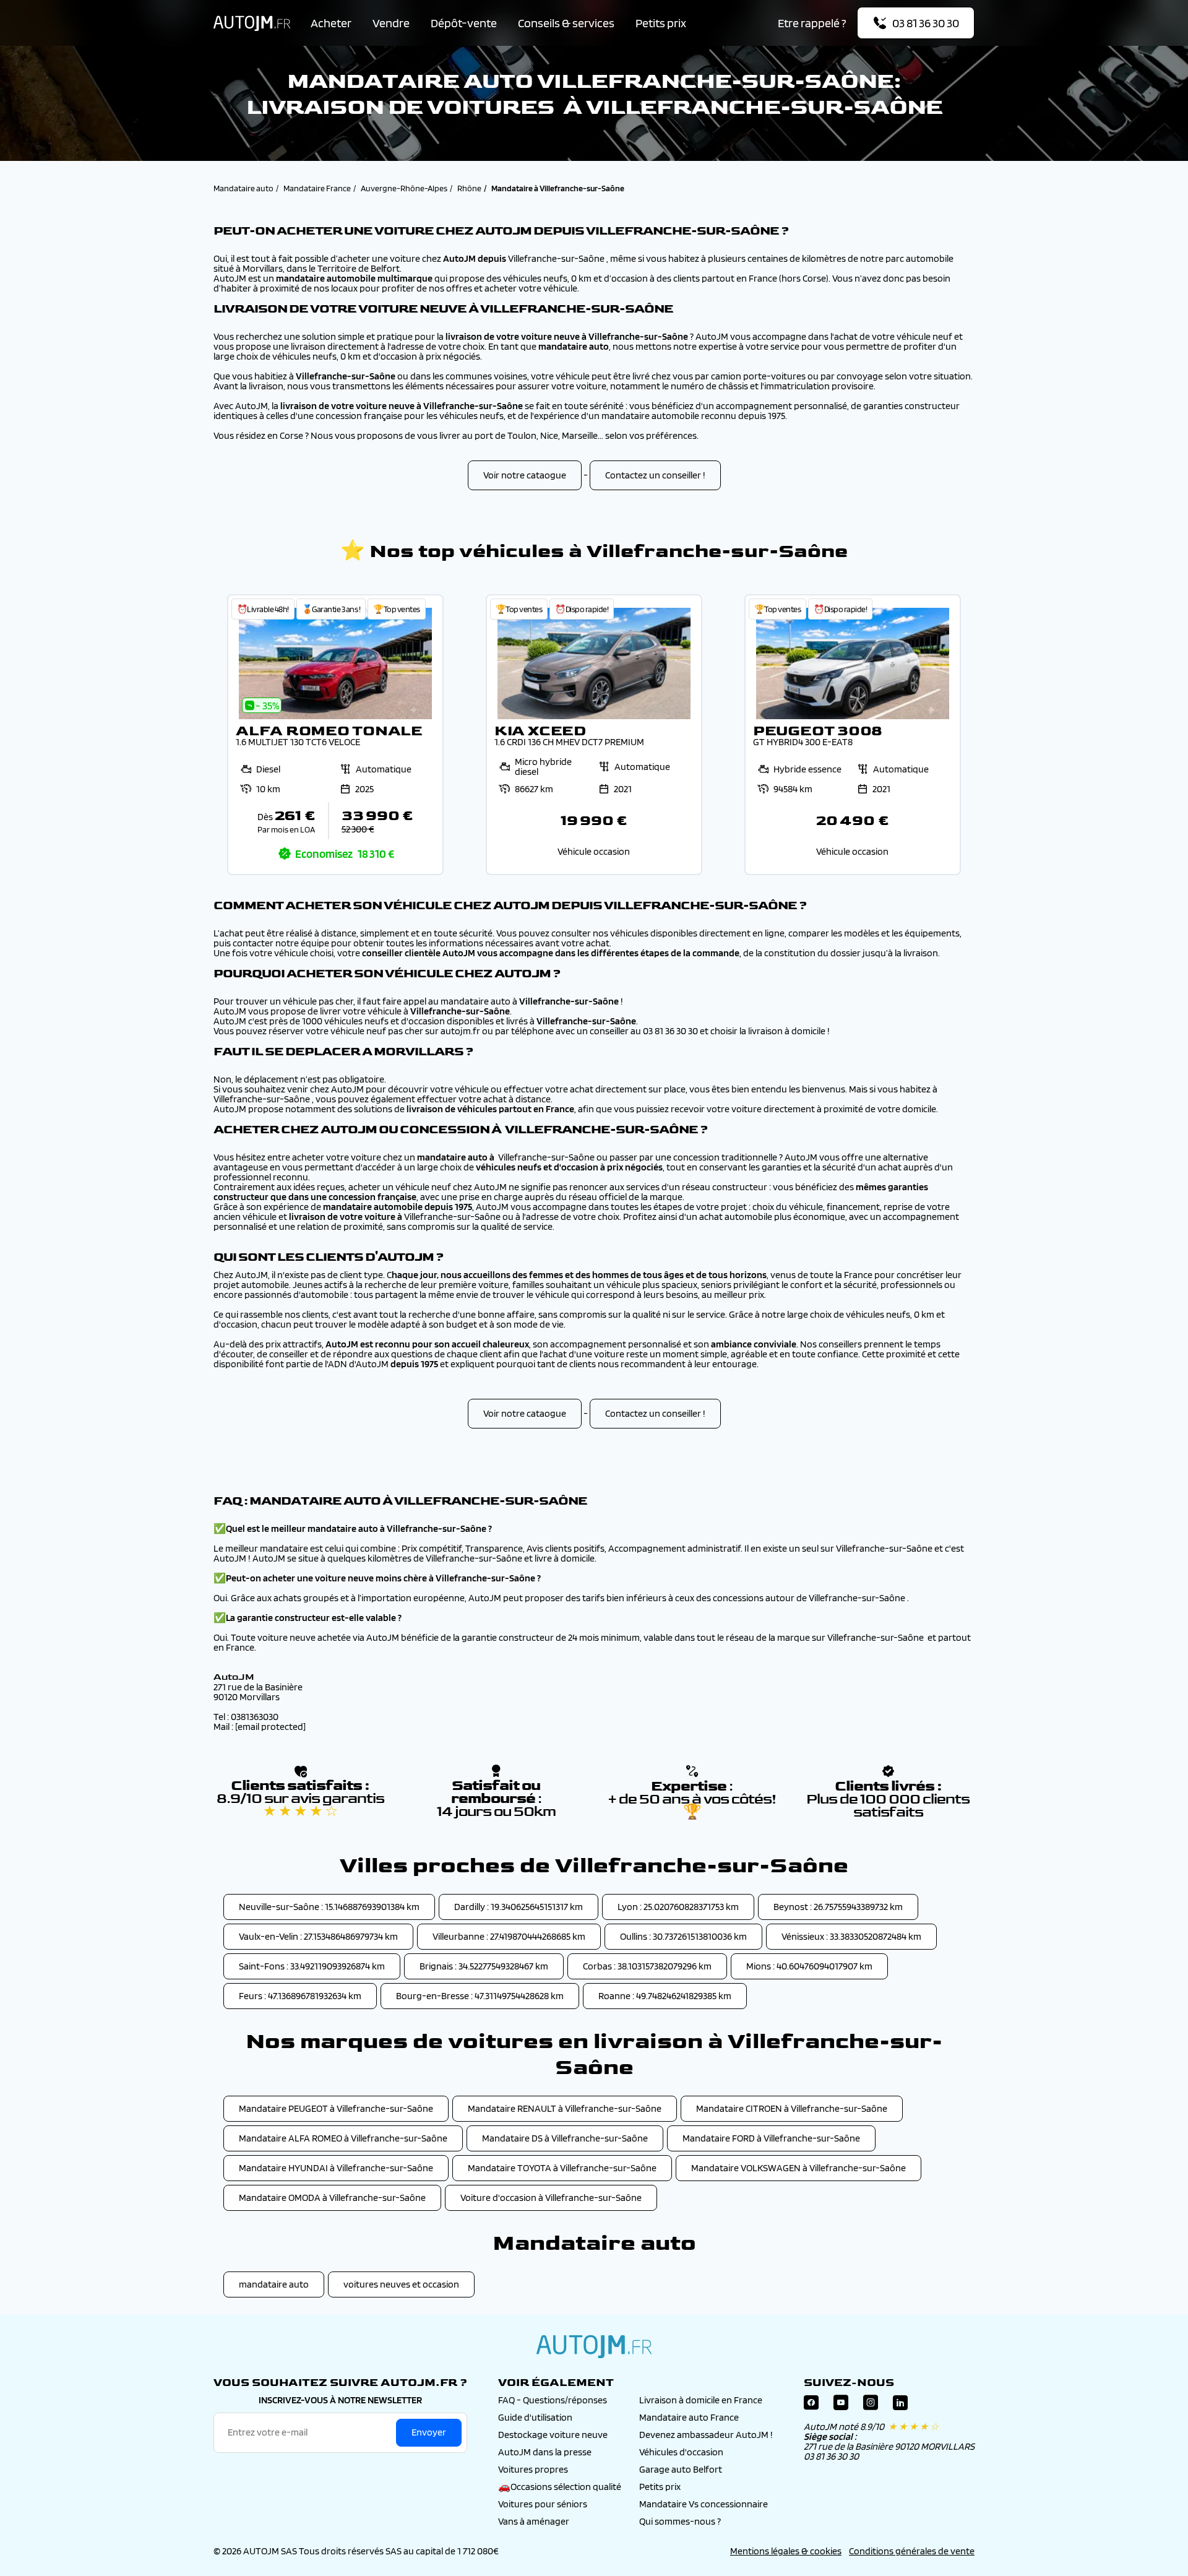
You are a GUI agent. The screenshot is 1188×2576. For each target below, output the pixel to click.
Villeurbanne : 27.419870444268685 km (509, 1936)
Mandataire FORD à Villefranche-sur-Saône (771, 2138)
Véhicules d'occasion (681, 2452)
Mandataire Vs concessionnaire (704, 2504)
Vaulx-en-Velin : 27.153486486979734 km (318, 1936)
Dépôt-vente (464, 23)
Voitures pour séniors (543, 2504)
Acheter (331, 23)
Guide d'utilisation (535, 2417)
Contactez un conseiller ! (655, 475)
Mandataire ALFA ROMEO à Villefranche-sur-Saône (343, 2138)
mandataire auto (274, 2284)
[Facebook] (811, 2405)
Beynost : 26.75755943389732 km (838, 1907)
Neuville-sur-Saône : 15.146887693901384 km (329, 1907)
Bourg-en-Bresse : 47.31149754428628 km (480, 1996)
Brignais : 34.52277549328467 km (484, 1966)
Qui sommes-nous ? (680, 2521)
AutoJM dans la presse (545, 2452)
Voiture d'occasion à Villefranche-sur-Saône (551, 2198)
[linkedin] (900, 2405)
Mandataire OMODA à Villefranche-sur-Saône (332, 2198)
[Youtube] (841, 2405)
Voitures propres (533, 2469)
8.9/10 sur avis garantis (300, 1805)
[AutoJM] (252, 23)
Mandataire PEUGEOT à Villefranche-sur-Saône (336, 2108)
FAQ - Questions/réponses (553, 2400)
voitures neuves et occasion (401, 2284)
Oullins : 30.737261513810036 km (683, 1936)
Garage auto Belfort (681, 2469)
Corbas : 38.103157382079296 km (647, 1966)
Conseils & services (566, 23)
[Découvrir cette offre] (335, 735)
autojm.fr (594, 2346)
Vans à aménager (534, 2521)
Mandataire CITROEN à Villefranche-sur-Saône (792, 2108)
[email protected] (270, 1727)
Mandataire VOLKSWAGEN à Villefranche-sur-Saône (798, 2168)
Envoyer (429, 2432)
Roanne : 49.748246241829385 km (665, 1996)
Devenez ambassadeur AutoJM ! (706, 2435)
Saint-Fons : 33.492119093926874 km (312, 1966)
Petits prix (661, 23)
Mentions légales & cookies (786, 2551)
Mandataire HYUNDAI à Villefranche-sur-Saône (336, 2168)
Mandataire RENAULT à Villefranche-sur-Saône (565, 2108)
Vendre (391, 23)
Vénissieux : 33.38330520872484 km (851, 1936)
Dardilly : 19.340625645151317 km (519, 1907)
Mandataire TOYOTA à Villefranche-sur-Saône (562, 2168)
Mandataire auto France (689, 2417)
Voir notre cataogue (525, 475)
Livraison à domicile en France (701, 2400)
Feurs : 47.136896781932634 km (300, 1996)
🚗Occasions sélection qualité (560, 2487)
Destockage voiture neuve (553, 2435)
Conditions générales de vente (912, 2551)
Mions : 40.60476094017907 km (809, 1966)
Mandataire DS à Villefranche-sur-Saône (565, 2138)
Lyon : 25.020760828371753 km (678, 1907)
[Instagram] (871, 2405)
